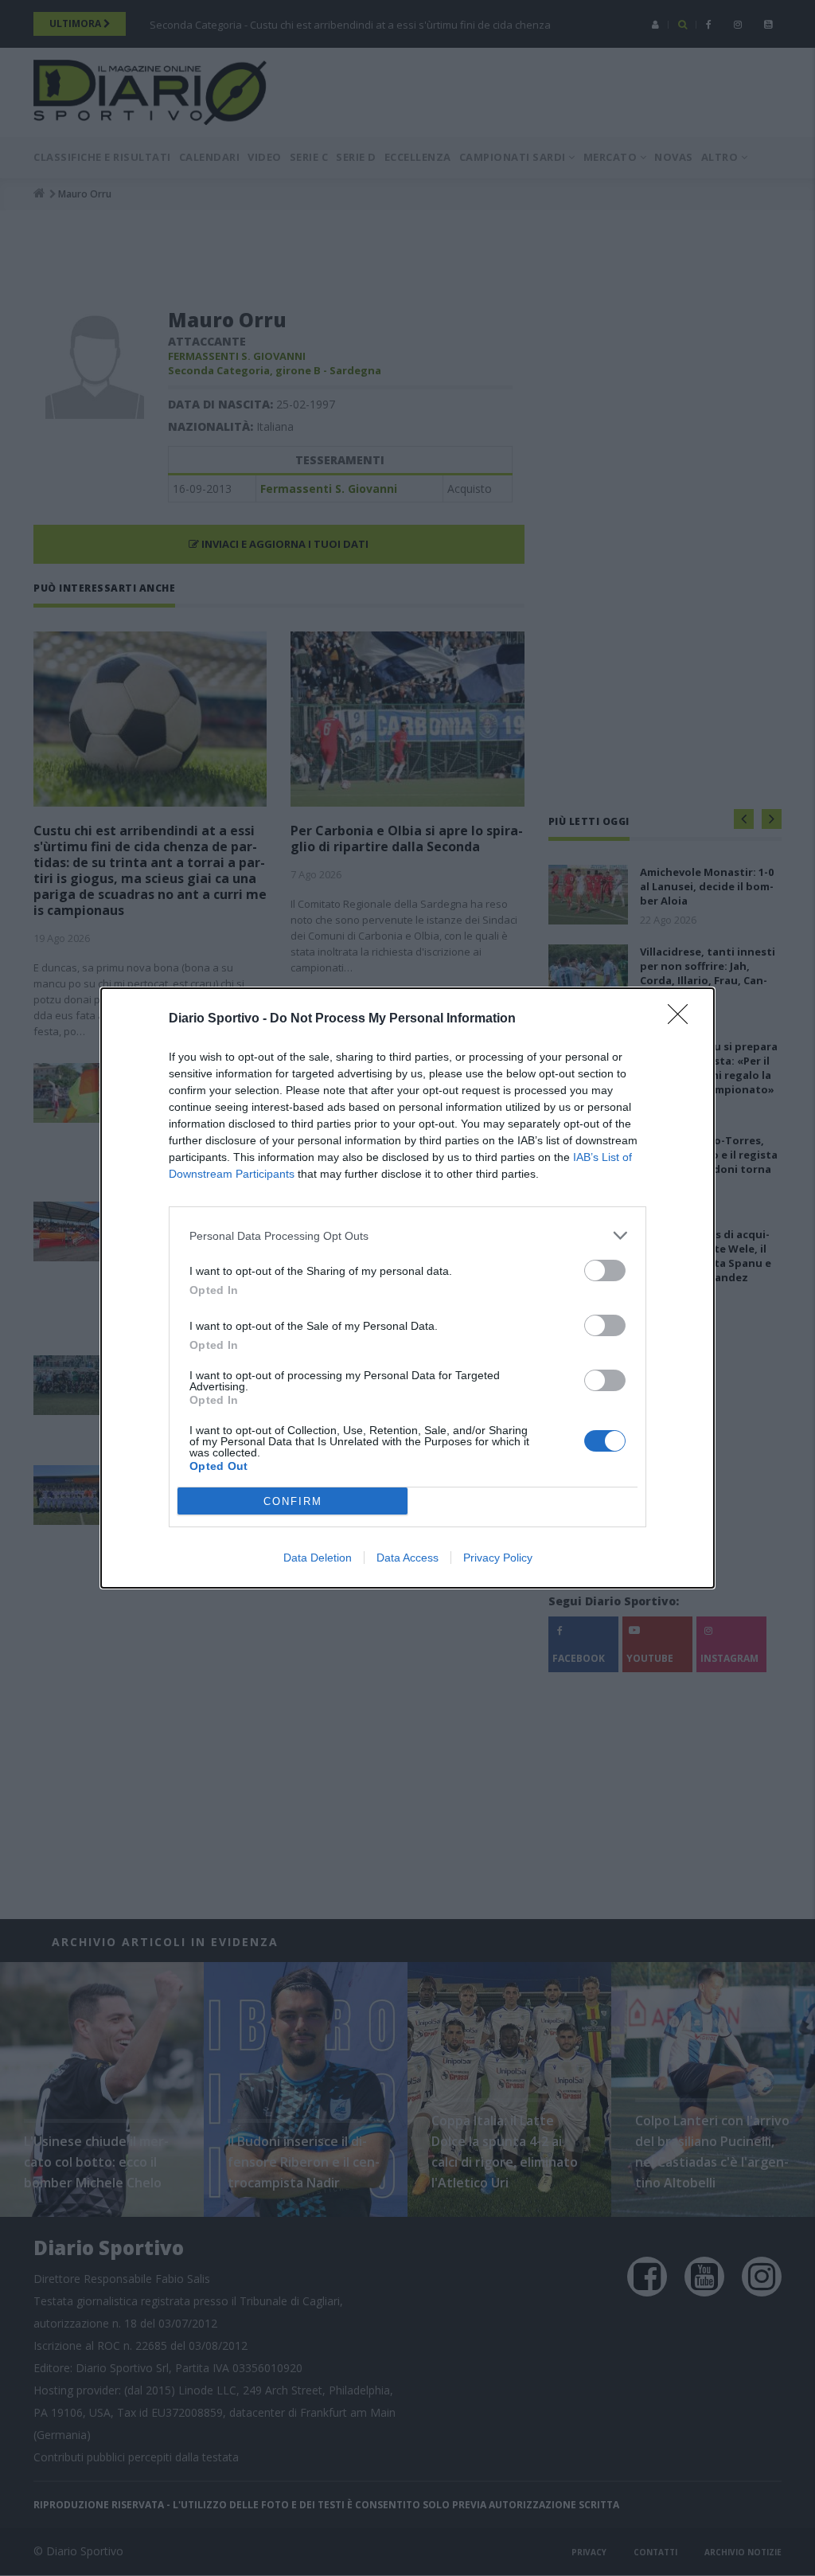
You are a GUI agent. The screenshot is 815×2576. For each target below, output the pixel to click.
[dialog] (407, 1288)
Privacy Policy (498, 1558)
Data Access (407, 1558)
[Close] (683, 1019)
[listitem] (407, 1235)
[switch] (605, 1270)
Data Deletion (318, 1558)
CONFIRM (293, 1501)
